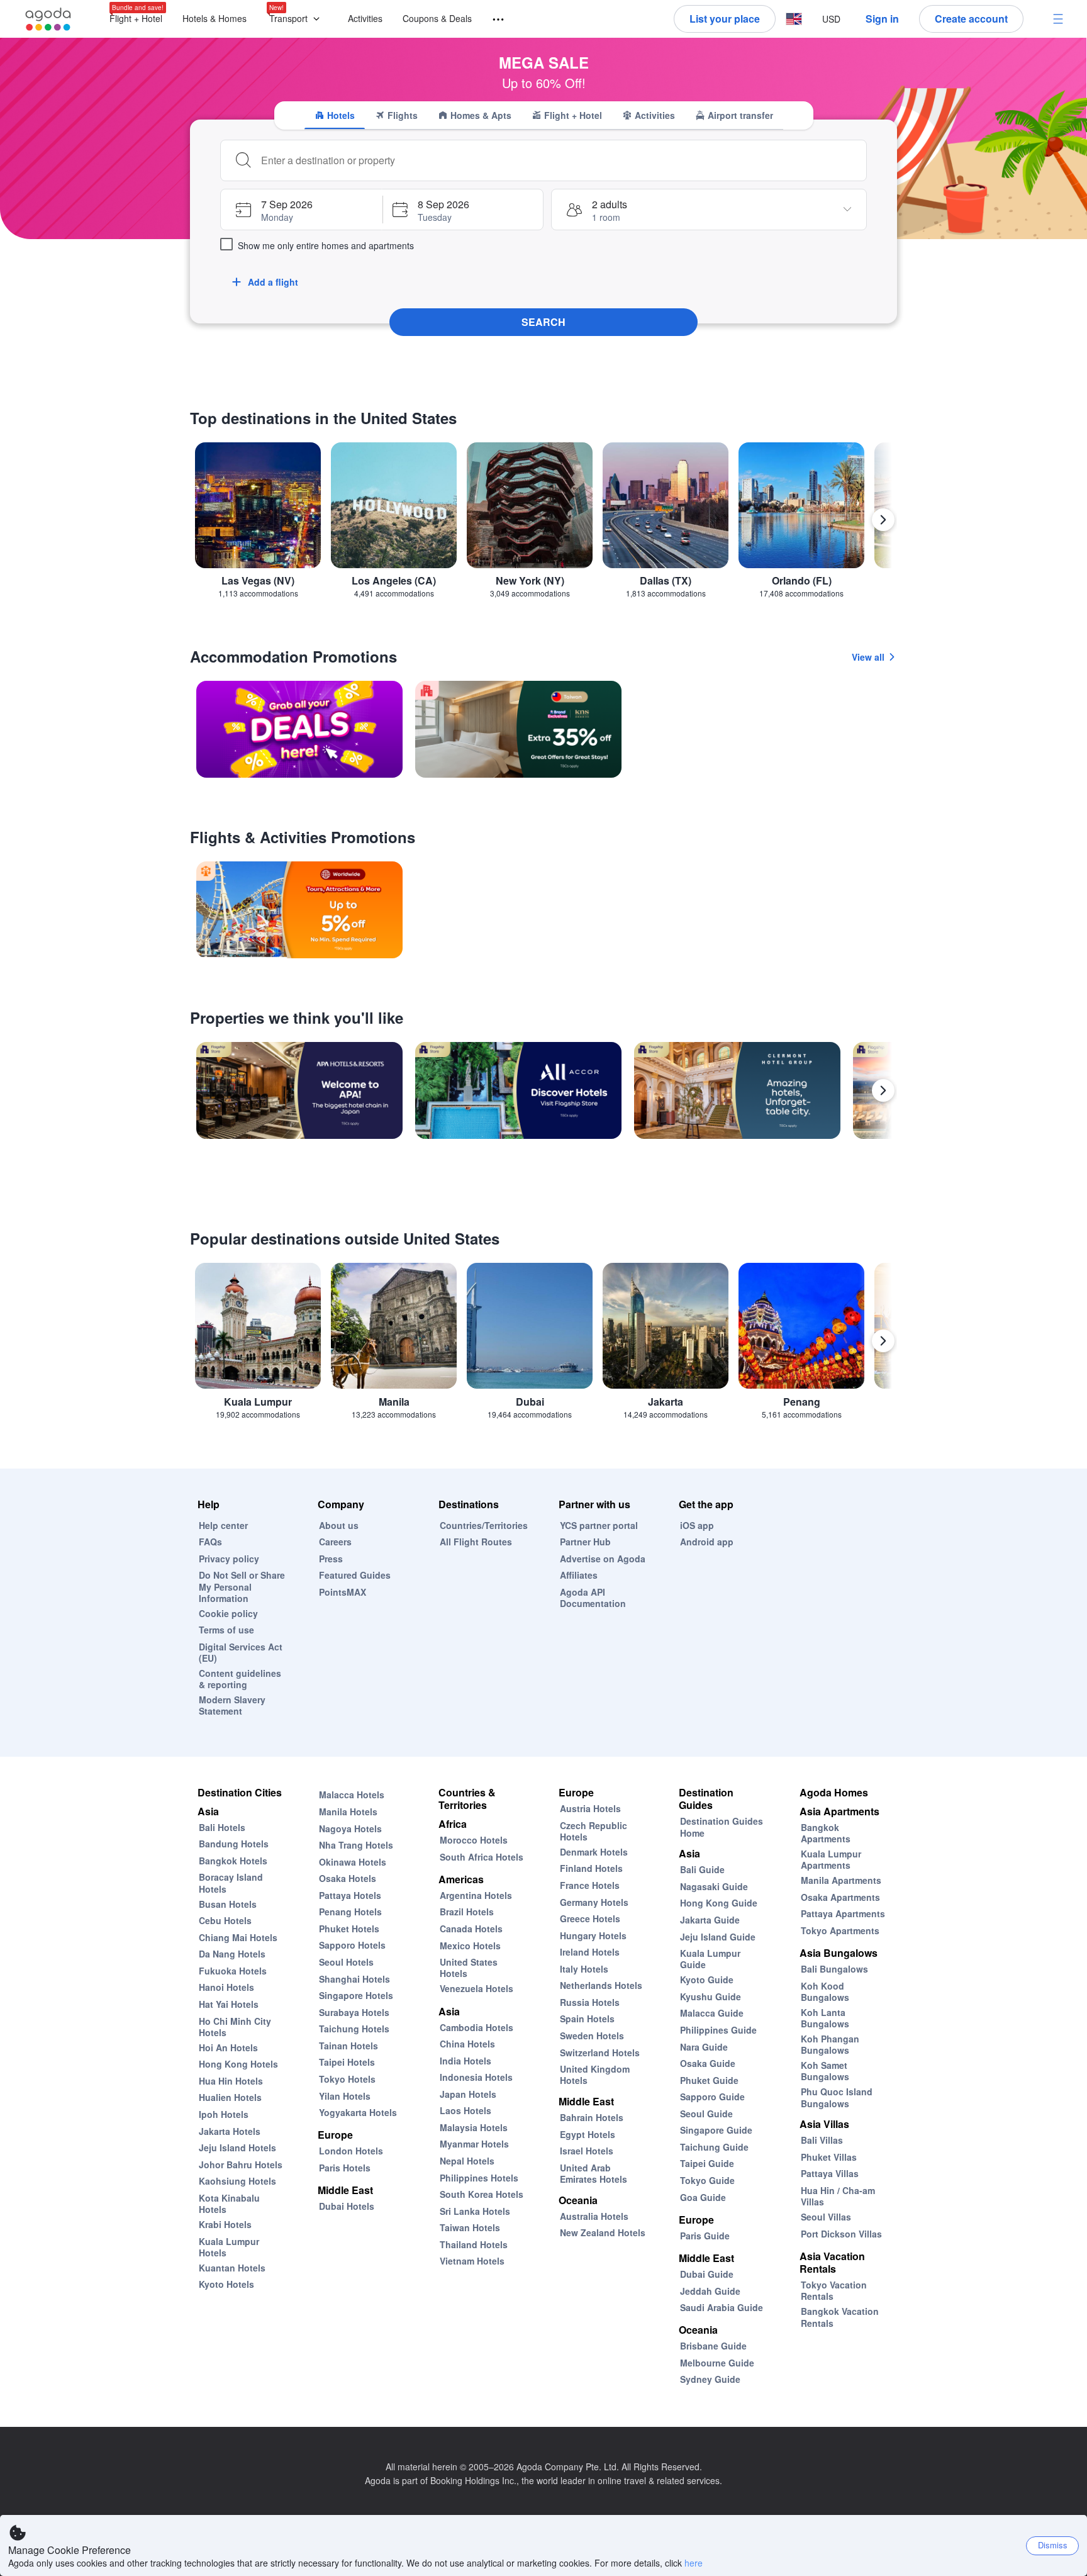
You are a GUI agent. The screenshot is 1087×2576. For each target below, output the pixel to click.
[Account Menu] (1058, 19)
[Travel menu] (493, 20)
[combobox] (559, 160)
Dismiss (1053, 2545)
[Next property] (883, 1090)
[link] (299, 729)
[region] (543, 525)
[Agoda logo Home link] (48, 19)
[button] (297, 19)
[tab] (335, 115)
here (694, 2563)
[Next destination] (883, 520)
